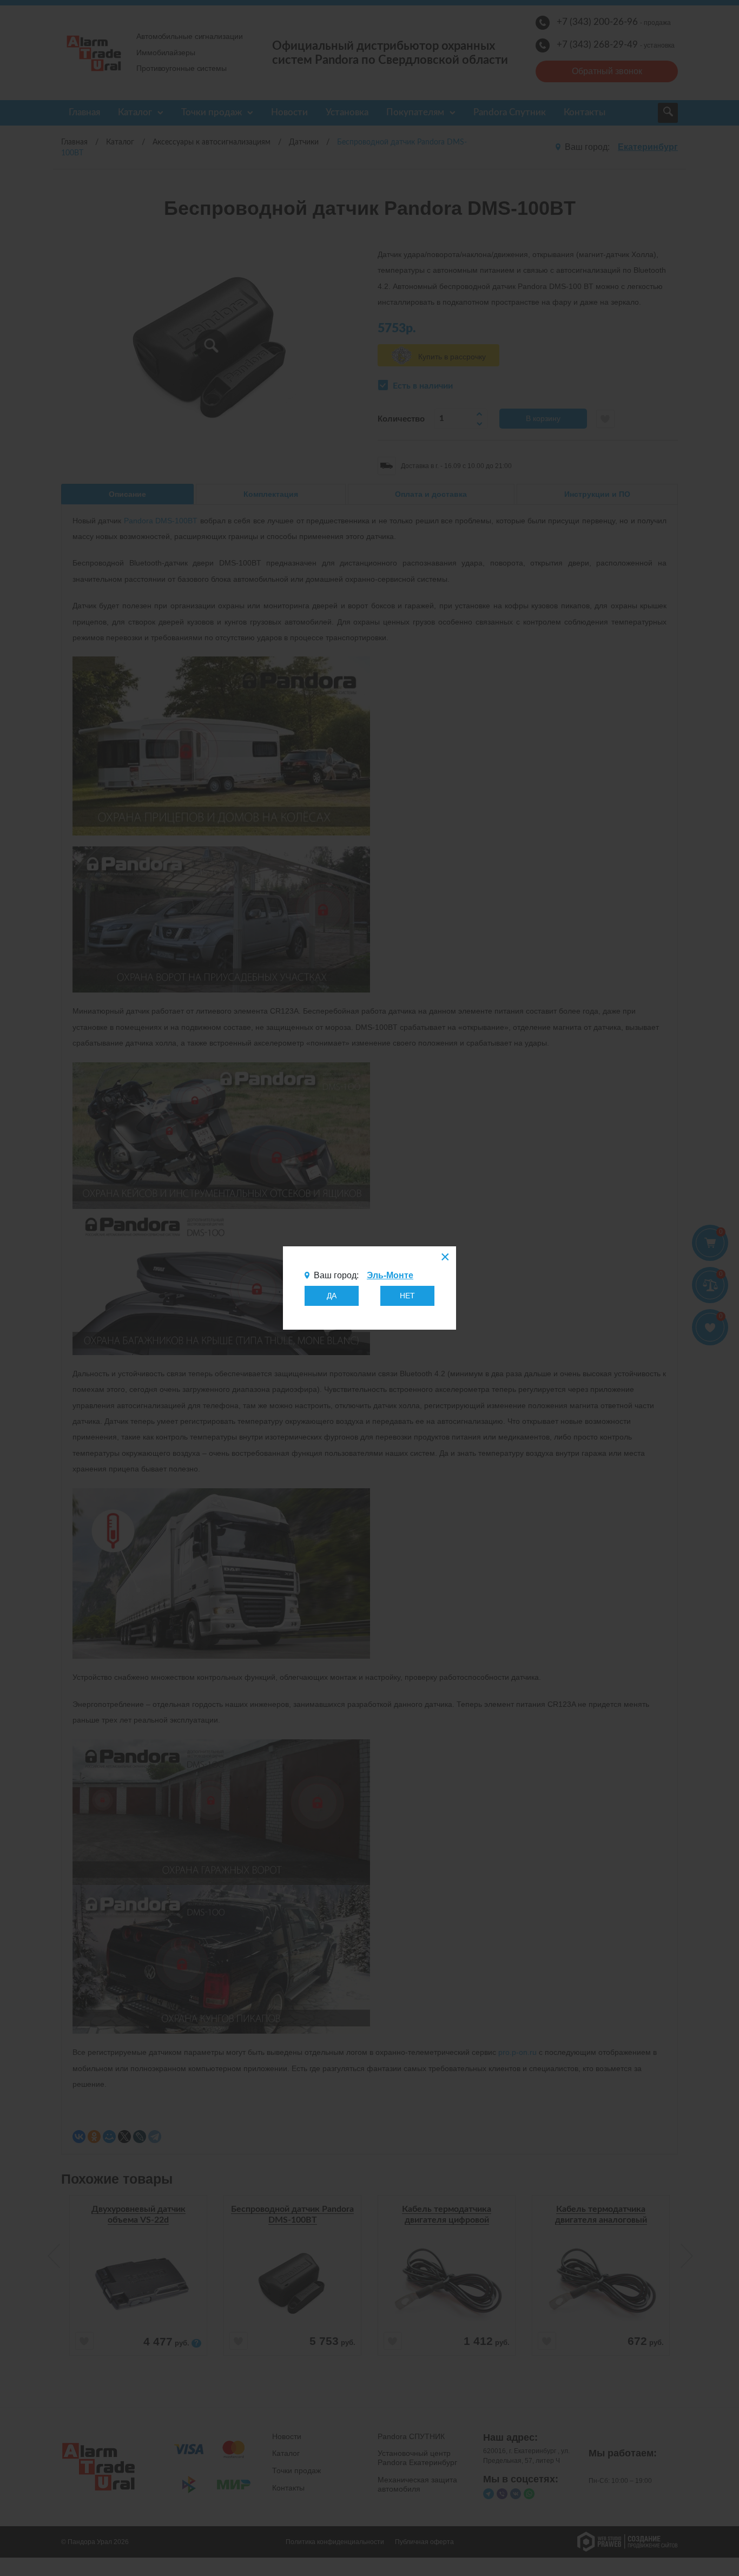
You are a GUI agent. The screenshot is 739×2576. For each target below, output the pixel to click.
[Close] (444, 1258)
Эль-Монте (390, 1275)
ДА (332, 1296)
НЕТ (407, 1296)
